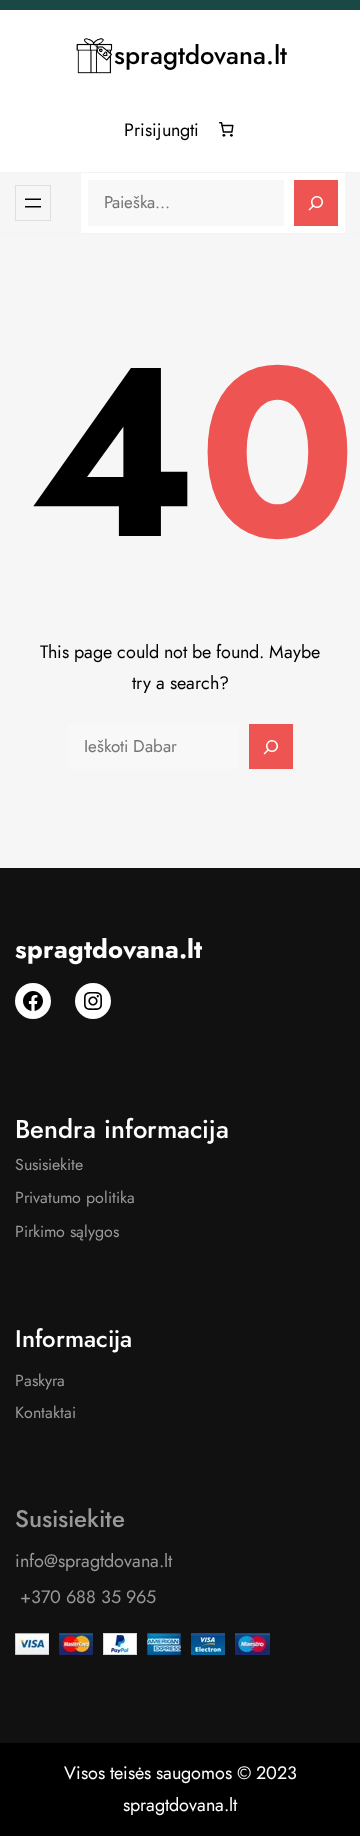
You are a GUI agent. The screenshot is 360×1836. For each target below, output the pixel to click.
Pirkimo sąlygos (67, 1231)
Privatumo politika (75, 1197)
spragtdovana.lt (200, 55)
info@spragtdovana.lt (93, 1561)
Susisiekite (49, 1164)
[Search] (316, 203)
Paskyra (40, 1380)
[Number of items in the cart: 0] (227, 130)
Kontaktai (45, 1412)
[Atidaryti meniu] (33, 203)
